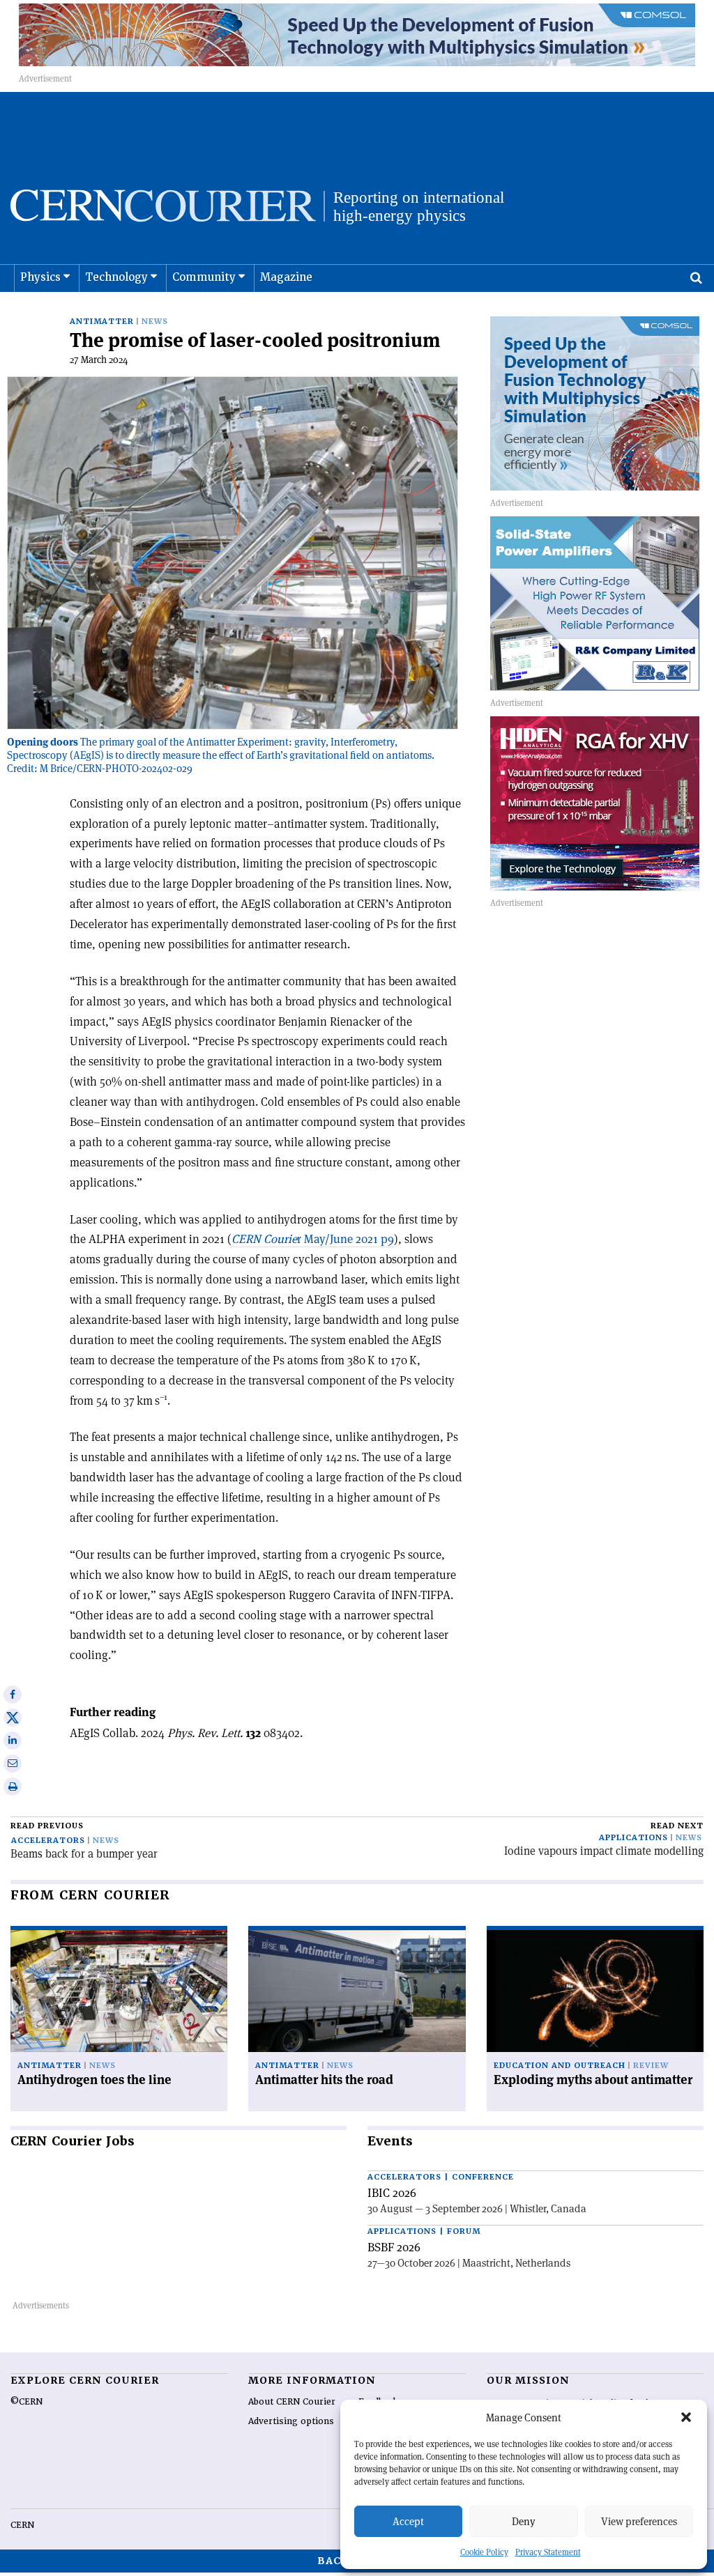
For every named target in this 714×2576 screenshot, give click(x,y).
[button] (686, 2417)
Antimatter (102, 322)
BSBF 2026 (394, 2247)
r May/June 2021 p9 (313, 1239)
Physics (40, 277)
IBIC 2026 (392, 2193)
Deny (524, 2521)
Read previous (47, 1826)
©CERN (26, 2402)
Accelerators (48, 1841)
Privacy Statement (548, 2552)
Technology (116, 277)
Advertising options (291, 2421)
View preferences (639, 2521)
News (155, 322)
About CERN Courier (292, 2402)
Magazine (286, 277)
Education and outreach (560, 2066)
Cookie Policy (484, 2552)
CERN (22, 2525)
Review (651, 2066)
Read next (677, 1826)
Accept (408, 2521)
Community (204, 277)
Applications (633, 1838)
